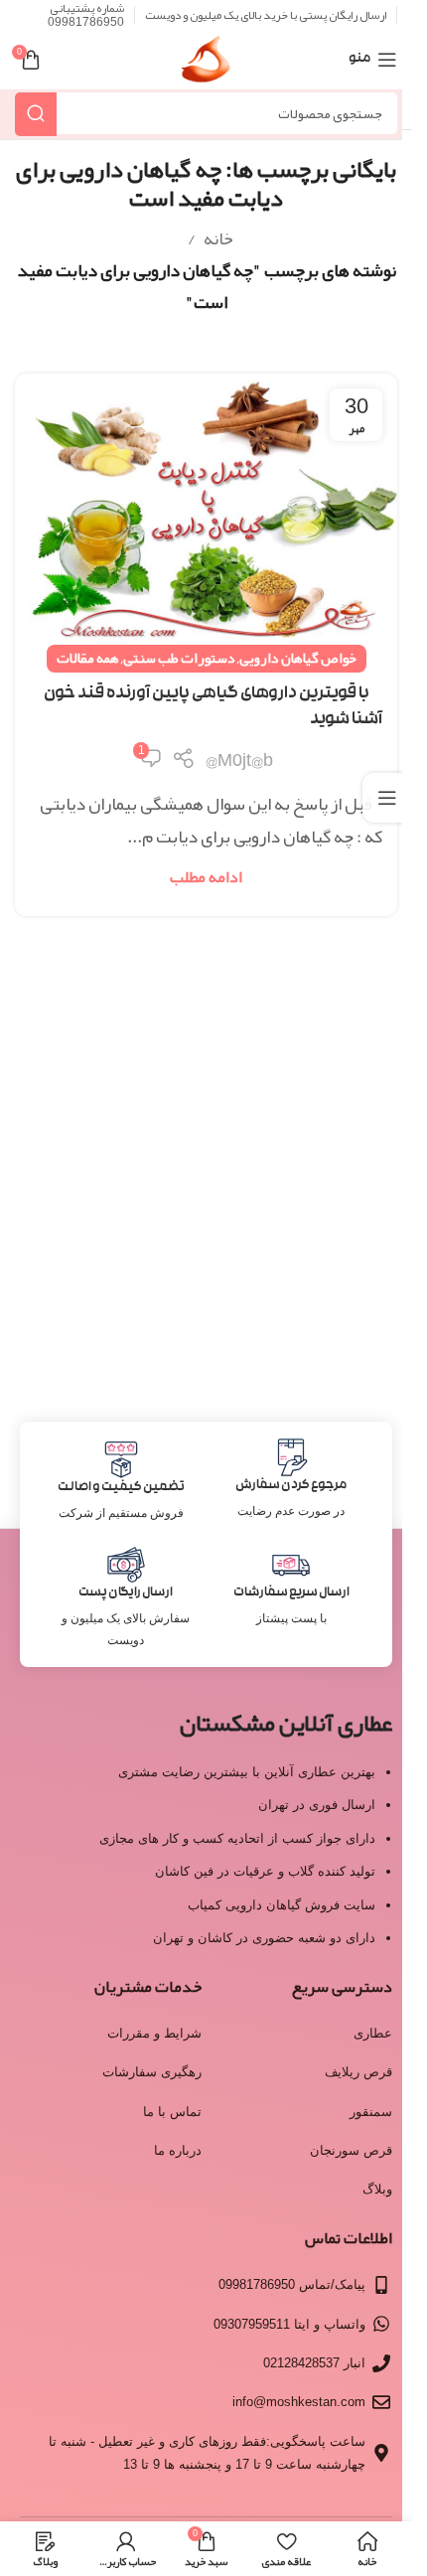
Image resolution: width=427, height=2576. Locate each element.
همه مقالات (88, 658)
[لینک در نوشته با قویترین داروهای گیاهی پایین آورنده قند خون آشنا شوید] (206, 517)
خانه (218, 238)
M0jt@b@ (239, 760)
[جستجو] (36, 114)
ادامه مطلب (206, 877)
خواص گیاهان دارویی (298, 658)
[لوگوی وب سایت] (206, 66)
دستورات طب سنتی (179, 658)
